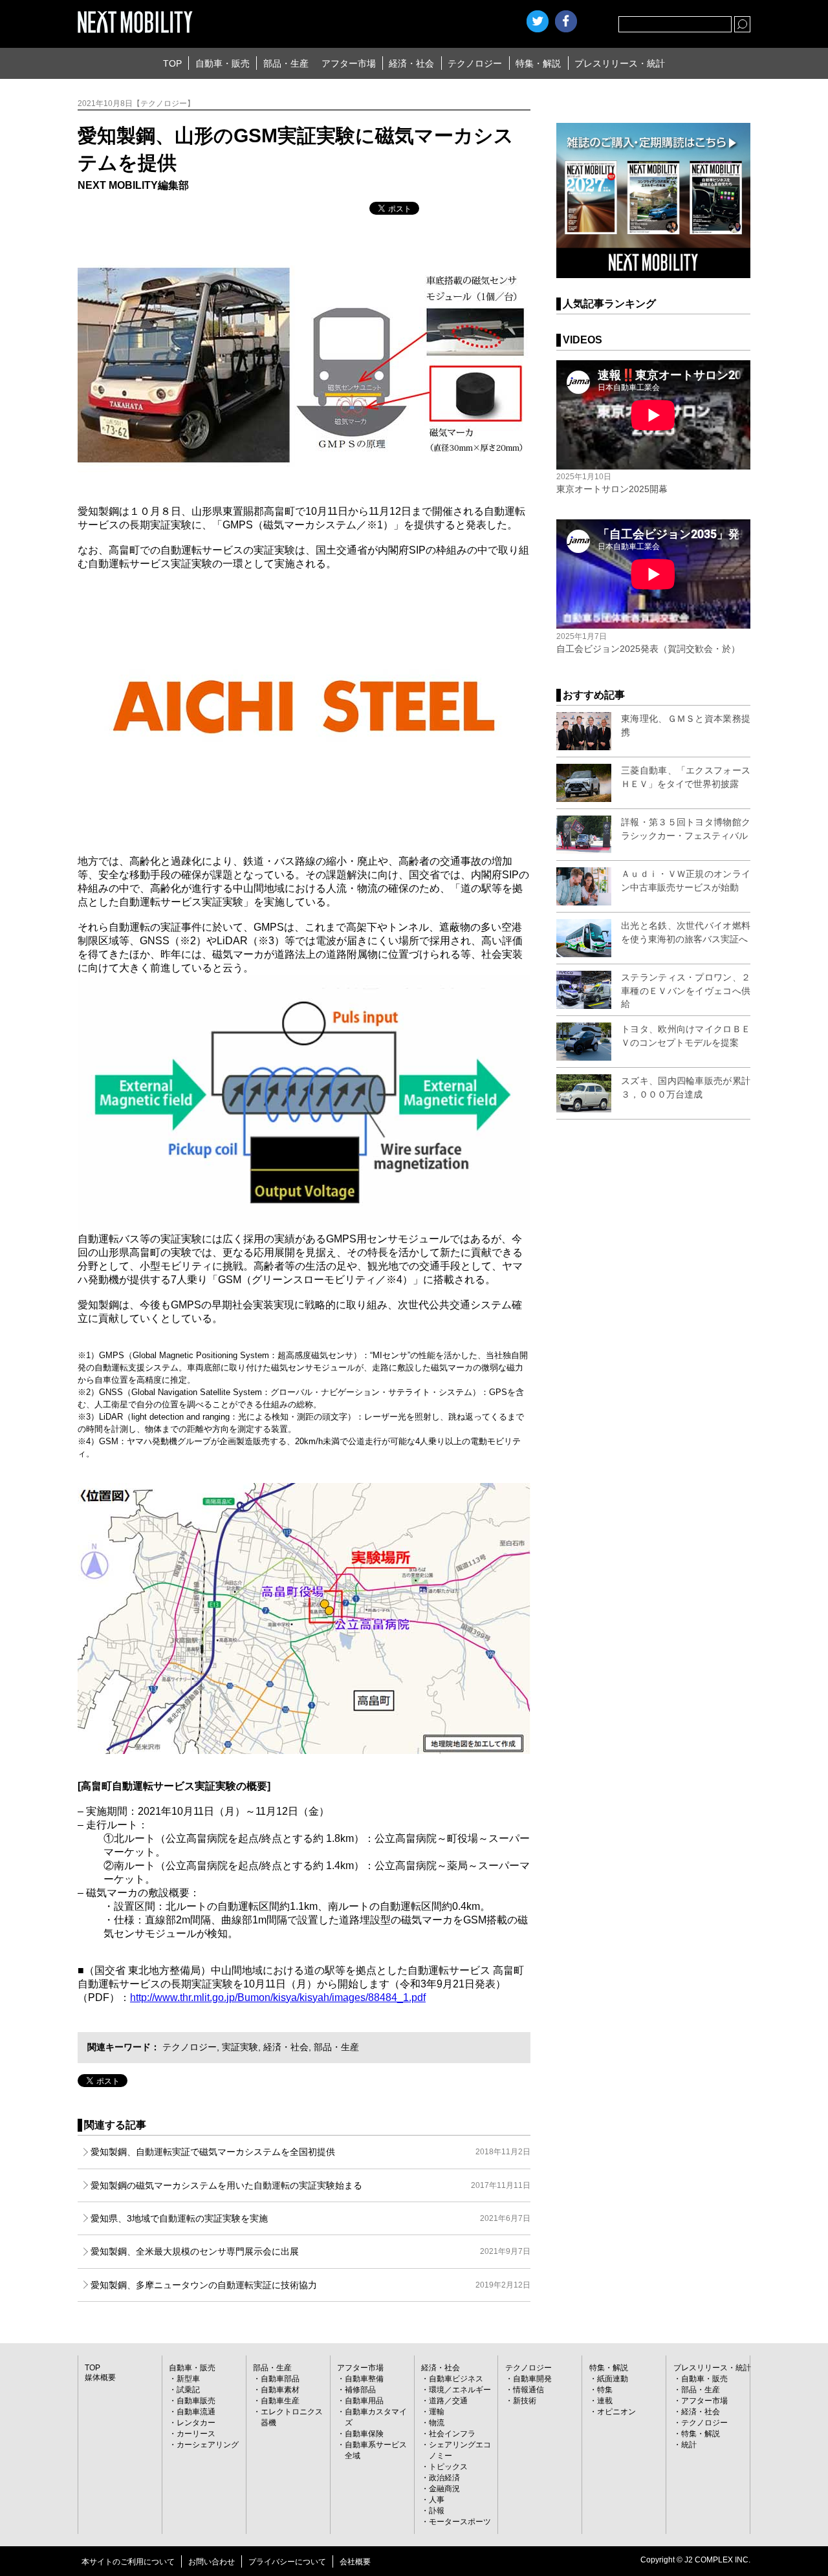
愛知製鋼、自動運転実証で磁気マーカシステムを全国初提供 (310, 2152)
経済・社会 (411, 63)
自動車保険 (364, 2434)
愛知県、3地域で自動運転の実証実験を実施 (310, 2218)
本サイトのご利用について (128, 2562)
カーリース (196, 2434)
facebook (566, 21)
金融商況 (444, 2489)
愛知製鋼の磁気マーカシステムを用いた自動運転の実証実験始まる (310, 2185)
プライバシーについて (287, 2562)
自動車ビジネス (456, 2379)
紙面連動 (613, 2379)
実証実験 (240, 2047)
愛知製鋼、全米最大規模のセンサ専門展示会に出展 (310, 2251)
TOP (172, 63)
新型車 (188, 2379)
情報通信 (528, 2390)
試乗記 (188, 2390)
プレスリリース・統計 (620, 63)
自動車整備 (364, 2379)
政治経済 (444, 2478)
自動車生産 (280, 2401)
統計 (689, 2445)
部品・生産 (286, 63)
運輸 (437, 2412)
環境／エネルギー (460, 2390)
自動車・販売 (223, 63)
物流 (437, 2423)
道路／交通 (448, 2401)
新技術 (525, 2401)
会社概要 (355, 2562)
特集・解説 (538, 63)
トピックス (448, 2467)
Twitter (538, 21)
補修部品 (360, 2390)
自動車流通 (196, 2412)
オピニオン (616, 2412)
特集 (605, 2390)
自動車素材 (280, 2390)
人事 (437, 2500)
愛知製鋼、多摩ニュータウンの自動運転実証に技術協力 (310, 2285)
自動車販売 (196, 2401)
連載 (605, 2401)
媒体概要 (100, 2377)
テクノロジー (475, 63)
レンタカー (196, 2423)
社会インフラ (452, 2434)
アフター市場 (349, 63)
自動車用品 (364, 2401)
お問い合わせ (212, 2562)
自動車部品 (280, 2379)
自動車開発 (532, 2379)
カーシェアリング (208, 2445)
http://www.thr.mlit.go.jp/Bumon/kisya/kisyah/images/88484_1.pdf (278, 1997)
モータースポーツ (460, 2522)
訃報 (437, 2511)
